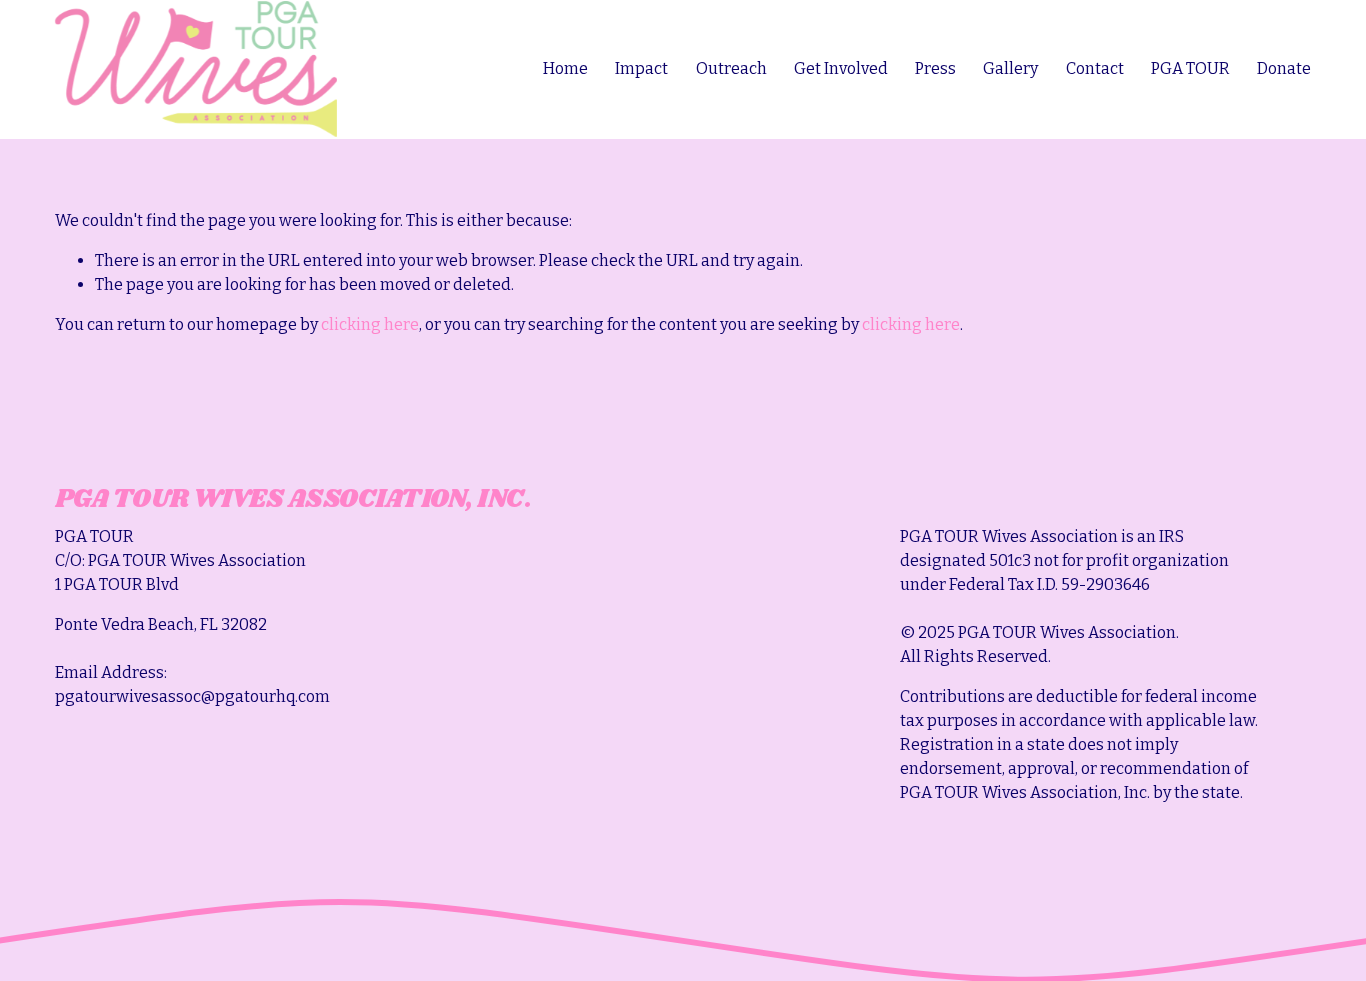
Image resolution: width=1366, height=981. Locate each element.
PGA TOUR (1190, 68)
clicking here (370, 324)
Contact (1095, 68)
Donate (1284, 68)
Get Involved (841, 68)
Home (565, 68)
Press (935, 68)
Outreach (731, 68)
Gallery (1010, 68)
